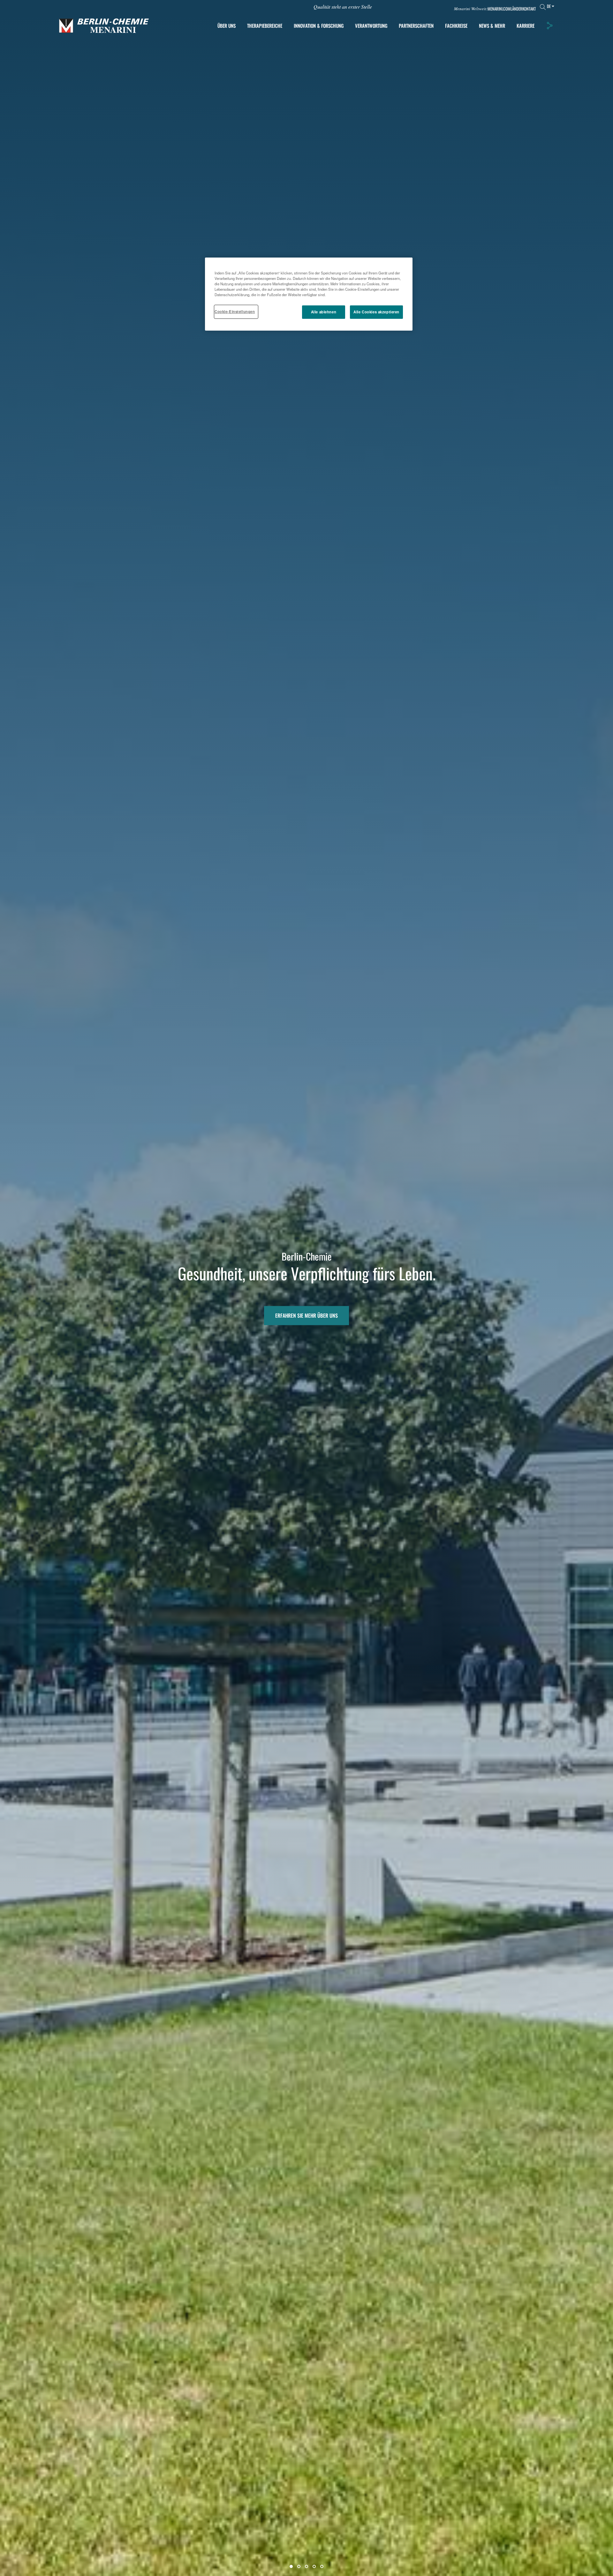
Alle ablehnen (324, 312)
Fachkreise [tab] (456, 26)
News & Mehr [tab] (492, 26)
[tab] (319, 26)
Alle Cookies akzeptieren (376, 312)
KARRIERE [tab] (526, 26)
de (549, 6)
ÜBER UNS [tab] (227, 26)
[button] (549, 26)
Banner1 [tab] (291, 2566)
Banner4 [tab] (314, 2566)
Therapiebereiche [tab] (265, 26)
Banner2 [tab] (299, 2566)
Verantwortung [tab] (371, 26)
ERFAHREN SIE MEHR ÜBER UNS (306, 1316)
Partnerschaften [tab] (416, 26)
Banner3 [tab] (306, 2566)
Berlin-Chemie (307, 1256)
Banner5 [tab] (322, 2566)
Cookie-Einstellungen (235, 312)
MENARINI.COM (499, 9)
